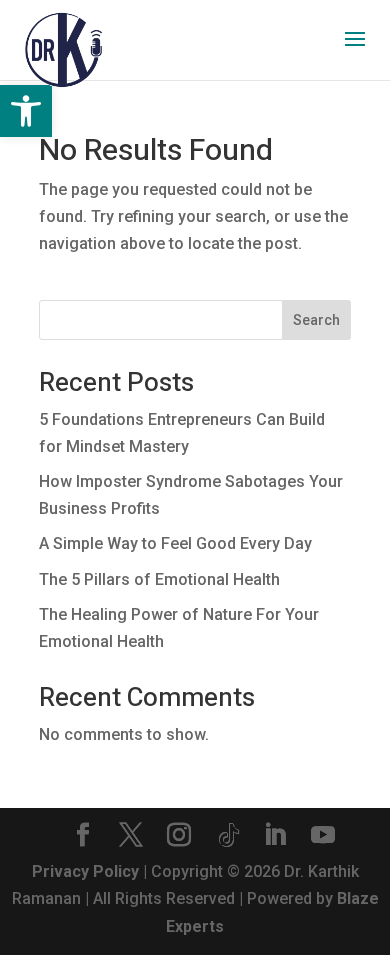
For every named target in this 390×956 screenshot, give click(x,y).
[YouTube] (323, 837)
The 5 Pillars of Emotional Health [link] (159, 579)
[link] (26, 111)
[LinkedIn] (275, 837)
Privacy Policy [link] (85, 871)
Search (316, 320)
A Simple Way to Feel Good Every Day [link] (175, 543)
